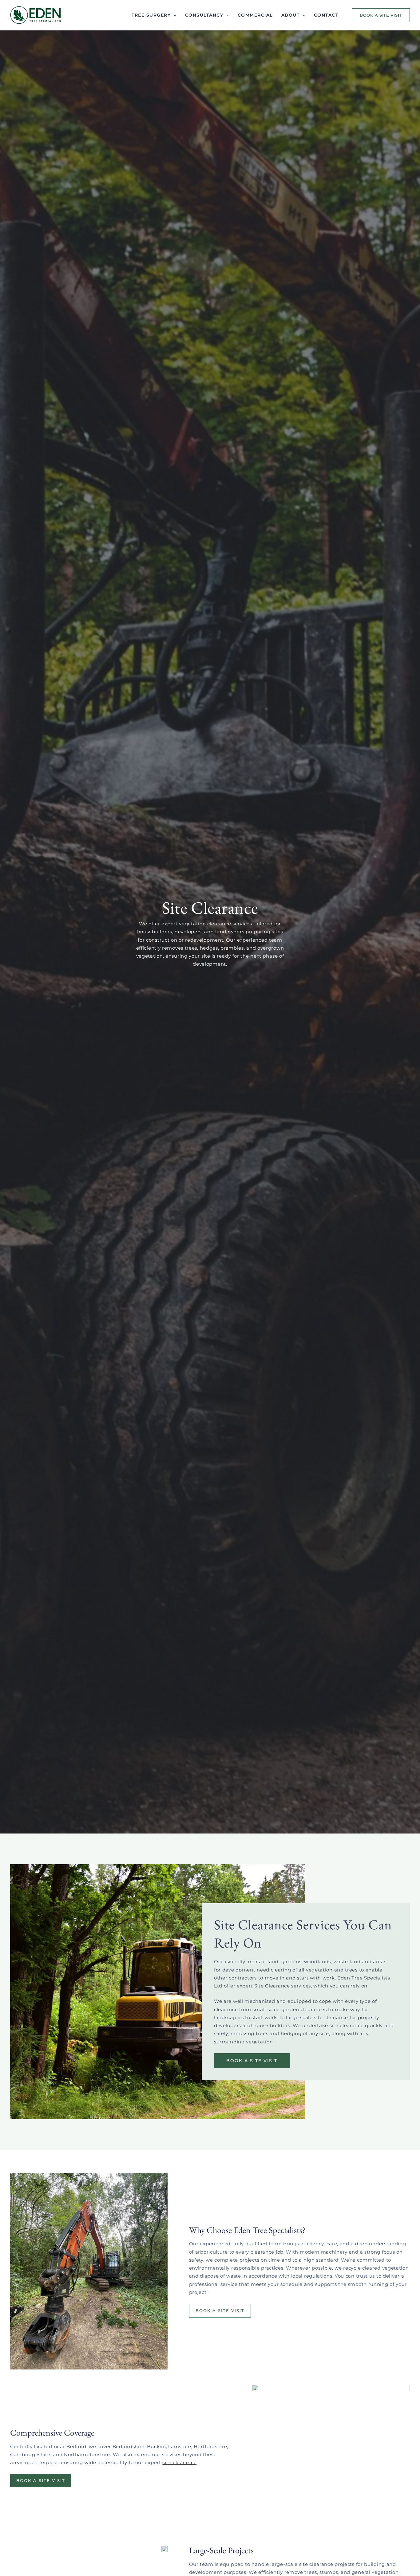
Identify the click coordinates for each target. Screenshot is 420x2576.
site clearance (179, 2462)
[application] (173, 15)
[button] (379, 15)
